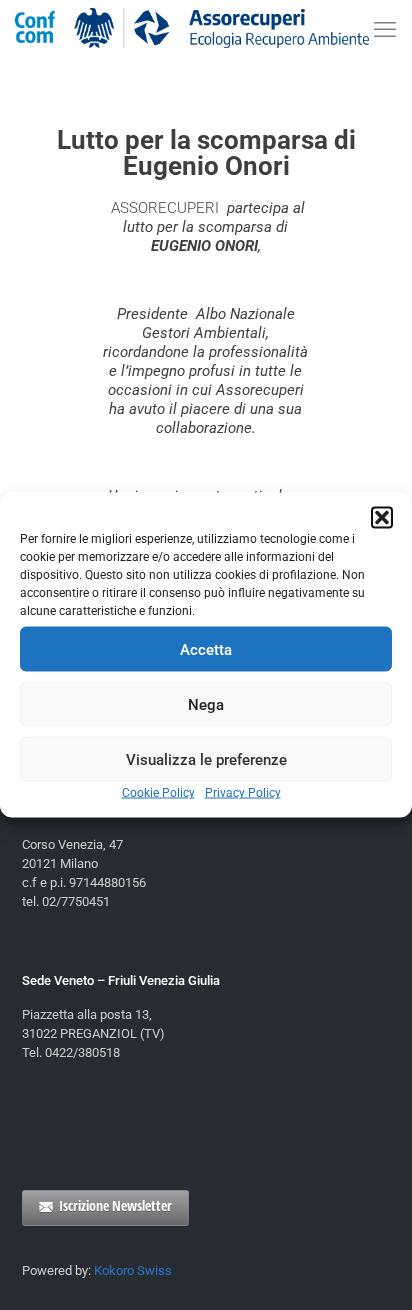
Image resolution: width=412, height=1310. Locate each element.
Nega (206, 704)
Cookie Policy (158, 793)
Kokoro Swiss (133, 1270)
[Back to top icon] (371, 1269)
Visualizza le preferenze (206, 759)
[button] (382, 518)
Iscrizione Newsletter (115, 1205)
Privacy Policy (243, 793)
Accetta (206, 649)
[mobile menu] (385, 30)
